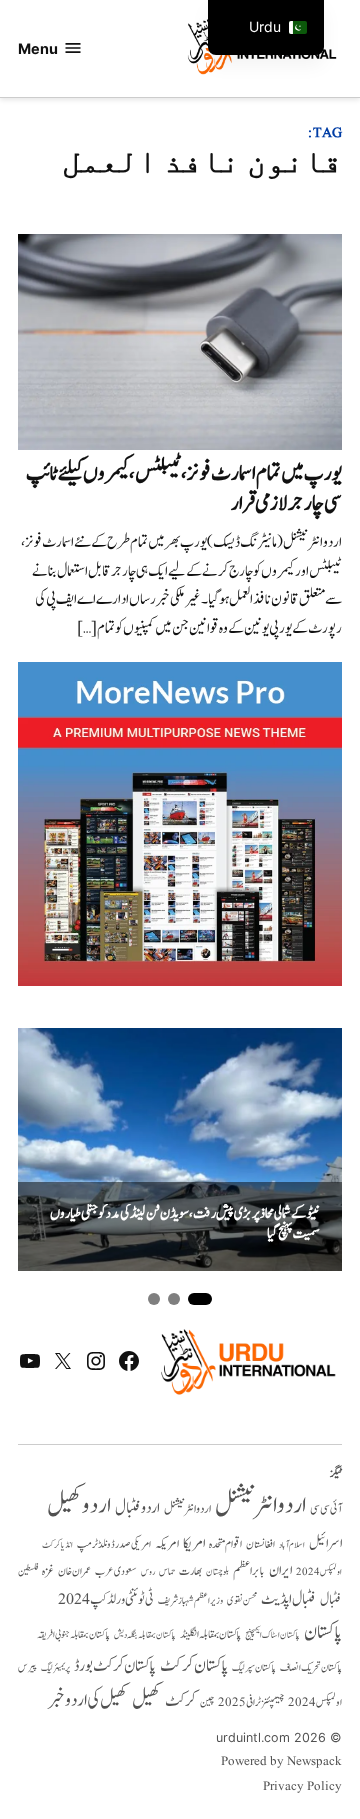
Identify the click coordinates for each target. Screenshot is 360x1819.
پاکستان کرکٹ (194, 1666)
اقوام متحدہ (225, 1544)
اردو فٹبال (137, 1508)
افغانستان (260, 1545)
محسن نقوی (242, 1600)
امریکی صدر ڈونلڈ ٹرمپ (114, 1544)
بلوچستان (217, 1572)
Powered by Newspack (281, 1762)
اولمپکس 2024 (319, 1572)
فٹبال (331, 1600)
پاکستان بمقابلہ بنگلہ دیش (145, 1635)
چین (207, 1703)
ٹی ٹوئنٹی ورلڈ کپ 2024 (106, 1599)
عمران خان (74, 1571)
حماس (167, 1571)
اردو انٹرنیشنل (260, 1505)
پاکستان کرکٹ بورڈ (115, 1666)
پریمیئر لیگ (55, 1668)
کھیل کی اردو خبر (88, 1700)
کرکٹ (180, 1701)
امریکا (194, 1543)
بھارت (190, 1571)
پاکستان (323, 1632)
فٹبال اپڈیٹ (288, 1599)
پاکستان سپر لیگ (254, 1668)
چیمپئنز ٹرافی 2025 (251, 1703)
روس (148, 1572)
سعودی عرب (116, 1571)
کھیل (146, 1700)
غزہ (48, 1571)
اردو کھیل (79, 1505)
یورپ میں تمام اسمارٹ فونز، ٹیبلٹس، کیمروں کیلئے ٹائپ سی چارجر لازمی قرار (184, 488)
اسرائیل (325, 1543)
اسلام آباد (292, 1545)
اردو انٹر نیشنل (187, 1509)
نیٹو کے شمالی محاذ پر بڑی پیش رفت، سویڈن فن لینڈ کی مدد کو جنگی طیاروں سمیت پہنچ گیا (185, 1224)
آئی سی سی (326, 1509)
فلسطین (28, 1571)
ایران (280, 1570)
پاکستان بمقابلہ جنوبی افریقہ (73, 1635)
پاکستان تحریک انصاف (311, 1667)
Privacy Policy (302, 1787)
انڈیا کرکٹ (57, 1545)
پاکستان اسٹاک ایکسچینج (272, 1635)
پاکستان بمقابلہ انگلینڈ (210, 1635)
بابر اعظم (249, 1571)
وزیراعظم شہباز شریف (190, 1601)
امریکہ (167, 1544)
